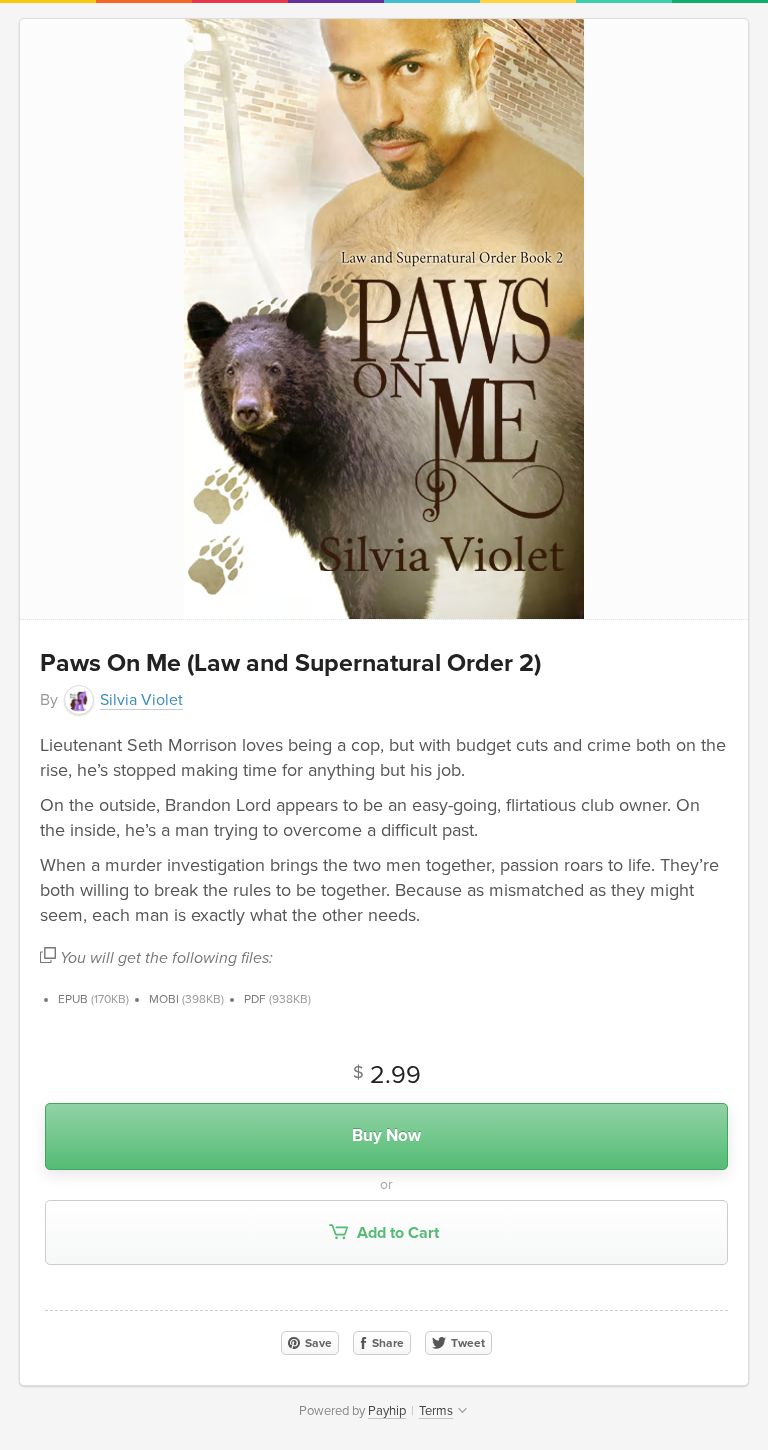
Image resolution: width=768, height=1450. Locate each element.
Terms (436, 1411)
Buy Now (386, 1135)
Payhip (387, 1411)
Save (317, 1343)
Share (386, 1343)
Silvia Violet (141, 700)
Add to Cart (396, 1233)
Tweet (466, 1343)
